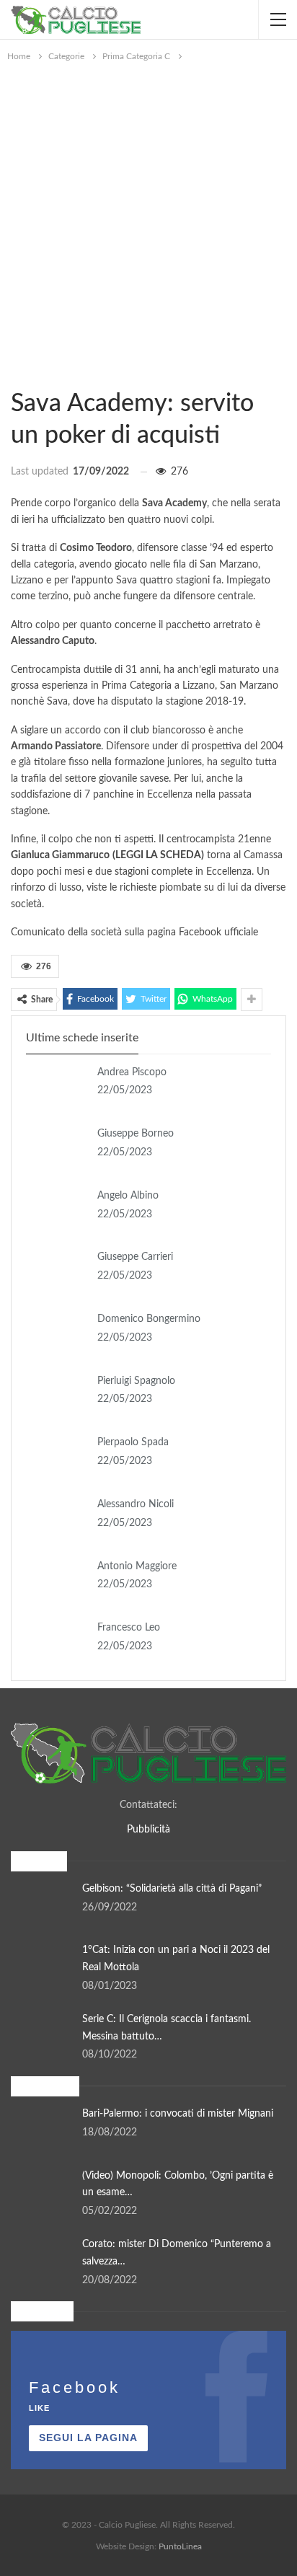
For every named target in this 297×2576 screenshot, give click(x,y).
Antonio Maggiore (137, 1566)
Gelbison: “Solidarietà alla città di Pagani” (172, 1889)
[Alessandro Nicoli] (57, 1519)
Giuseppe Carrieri (135, 1257)
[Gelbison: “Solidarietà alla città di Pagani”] (42, 1904)
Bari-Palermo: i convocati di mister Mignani (178, 2114)
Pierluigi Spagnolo (136, 1381)
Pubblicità (148, 1830)
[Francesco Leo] (57, 1643)
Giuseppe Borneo (136, 1134)
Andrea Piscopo (132, 1072)
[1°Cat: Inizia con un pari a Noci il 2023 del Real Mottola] (42, 1965)
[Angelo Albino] (57, 1211)
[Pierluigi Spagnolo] (57, 1396)
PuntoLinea (180, 2546)
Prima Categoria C (16, 374)
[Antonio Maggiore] (57, 1582)
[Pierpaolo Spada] (57, 1457)
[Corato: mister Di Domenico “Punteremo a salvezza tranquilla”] (42, 2259)
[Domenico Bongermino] (57, 1334)
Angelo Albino (128, 1196)
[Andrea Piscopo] (57, 1088)
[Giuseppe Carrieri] (57, 1272)
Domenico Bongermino (149, 1319)
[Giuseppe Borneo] (57, 1149)
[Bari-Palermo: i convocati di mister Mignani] (42, 2129)
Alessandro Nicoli (136, 1504)
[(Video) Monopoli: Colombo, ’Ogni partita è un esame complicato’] (42, 2191)
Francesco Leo (129, 1628)
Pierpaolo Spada (133, 1442)
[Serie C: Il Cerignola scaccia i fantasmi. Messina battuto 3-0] (42, 2034)
